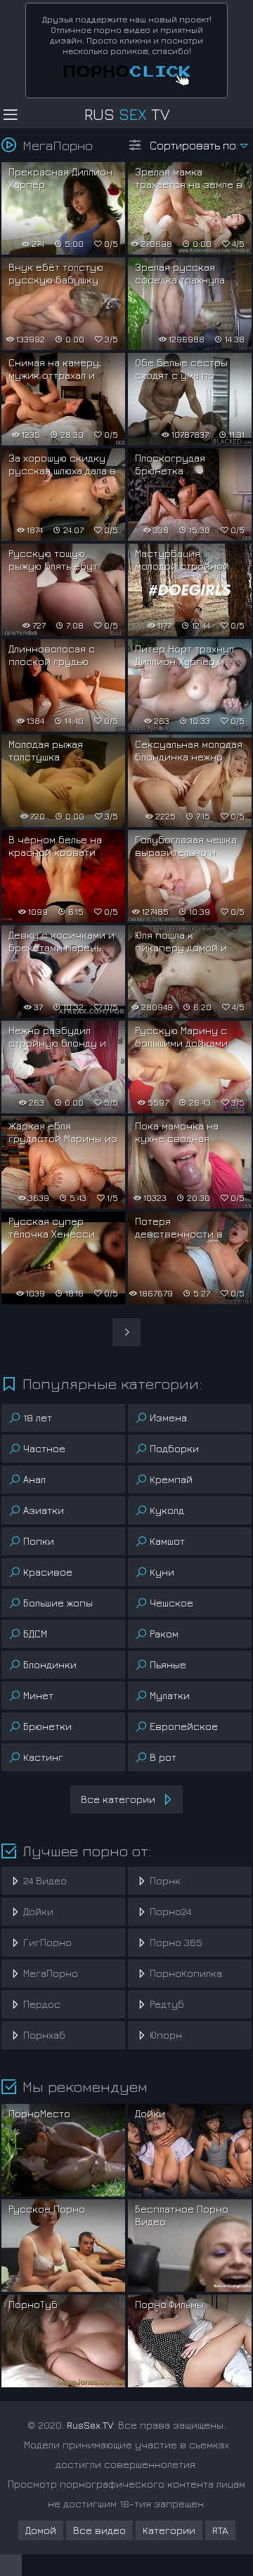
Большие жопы (58, 1603)
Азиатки (44, 1510)
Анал (34, 1479)
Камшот (167, 1541)
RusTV (127, 114)
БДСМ (35, 1634)
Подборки (174, 1448)
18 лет (38, 1417)
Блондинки (50, 1664)
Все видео (99, 2530)
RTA (220, 2530)
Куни (162, 1572)
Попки (39, 1541)
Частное (44, 1448)
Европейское (184, 1726)
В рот (163, 1757)
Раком (164, 1634)
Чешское (171, 1603)
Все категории (118, 1799)
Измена (168, 1417)
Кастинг (43, 1757)
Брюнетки (47, 1726)
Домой (41, 2530)
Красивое (48, 1572)
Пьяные (168, 1664)
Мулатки (170, 1695)
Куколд (167, 1510)
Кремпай (171, 1479)
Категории (169, 2530)
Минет (38, 1695)
